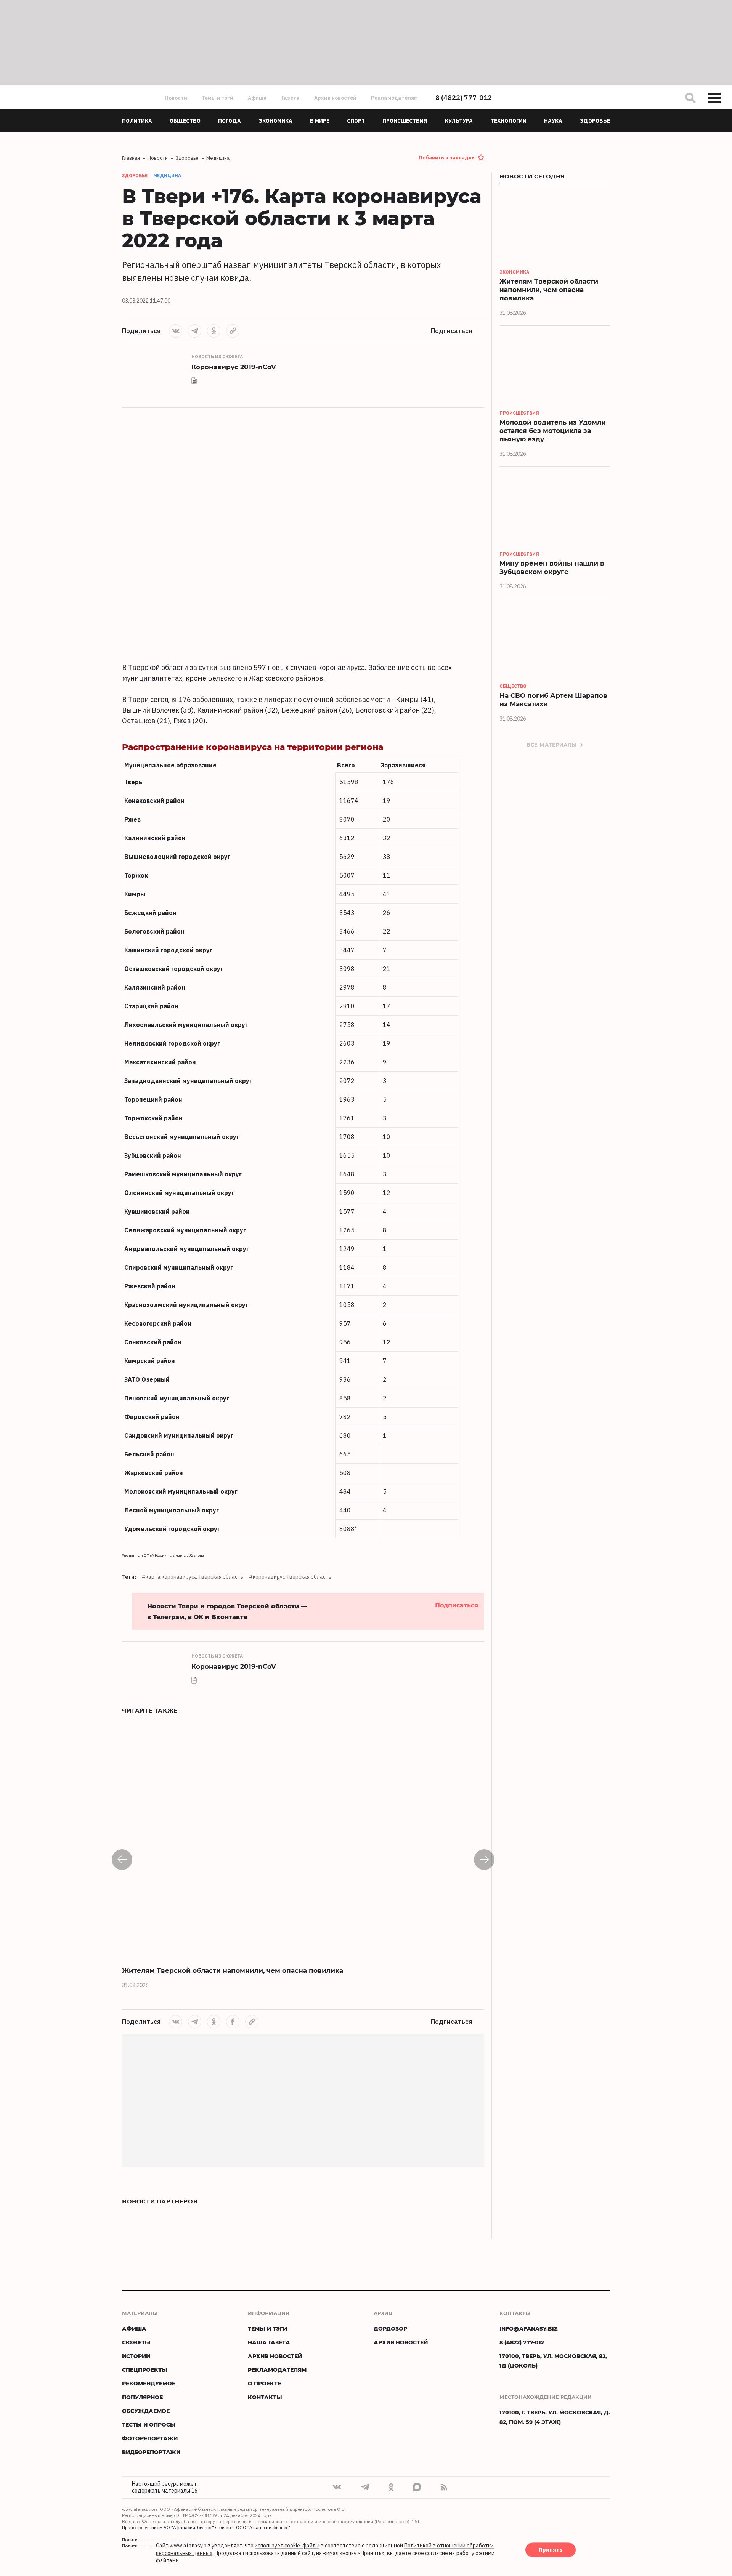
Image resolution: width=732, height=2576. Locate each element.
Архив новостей (335, 98)
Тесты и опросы (149, 2425)
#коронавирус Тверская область (290, 1577)
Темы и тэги (218, 98)
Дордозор (390, 2328)
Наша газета (269, 2342)
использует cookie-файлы (287, 2546)
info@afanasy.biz (529, 2328)
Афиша (257, 98)
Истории (136, 2356)
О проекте (264, 2383)
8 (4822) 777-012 (464, 98)
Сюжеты (136, 2342)
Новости (176, 98)
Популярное (142, 2397)
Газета (291, 98)
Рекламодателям (394, 98)
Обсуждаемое (146, 2411)
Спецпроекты (145, 2370)
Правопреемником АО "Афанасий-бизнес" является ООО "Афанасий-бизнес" (206, 2527)
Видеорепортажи (151, 2452)
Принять (551, 2550)
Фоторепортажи (150, 2438)
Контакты (265, 2397)
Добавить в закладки (446, 158)
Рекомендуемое (149, 2383)
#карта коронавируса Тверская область (193, 1577)
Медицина (167, 175)
